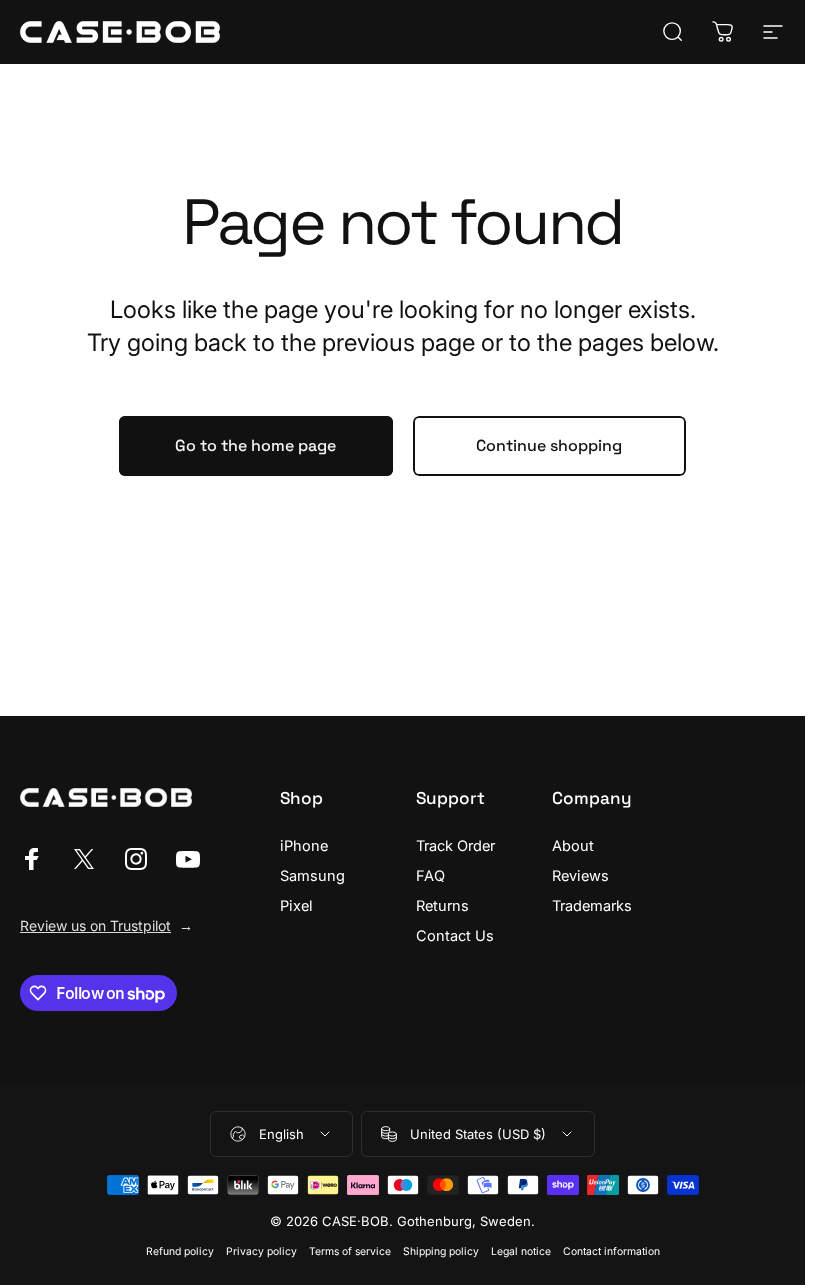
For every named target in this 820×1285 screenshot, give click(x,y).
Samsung (312, 876)
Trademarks (592, 906)
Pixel (296, 906)
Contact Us (455, 936)
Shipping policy (441, 1251)
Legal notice (521, 1251)
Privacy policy (261, 1251)
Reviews (580, 876)
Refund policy (180, 1251)
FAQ (430, 876)
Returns (442, 906)
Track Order (455, 846)
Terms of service (350, 1251)
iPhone (304, 846)
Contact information (611, 1251)
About (573, 846)
